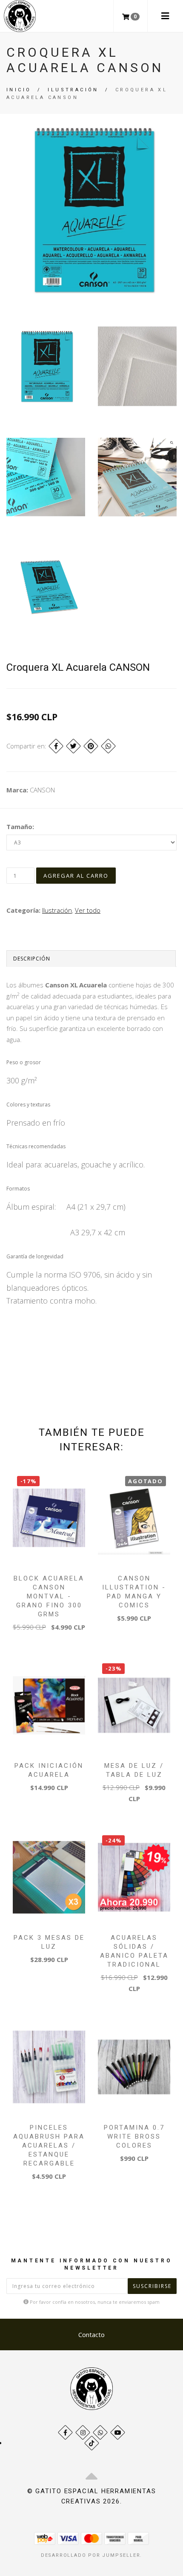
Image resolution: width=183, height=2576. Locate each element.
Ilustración (73, 90)
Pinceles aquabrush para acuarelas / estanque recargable (49, 2145)
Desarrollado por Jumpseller (91, 2555)
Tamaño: (20, 827)
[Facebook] (56, 746)
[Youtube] (118, 2432)
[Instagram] (83, 2432)
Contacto (91, 2334)
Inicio (19, 90)
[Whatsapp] (100, 2432)
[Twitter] (73, 746)
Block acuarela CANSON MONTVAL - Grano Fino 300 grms (49, 1596)
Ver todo (88, 910)
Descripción (32, 959)
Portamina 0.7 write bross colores (134, 2136)
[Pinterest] (91, 746)
